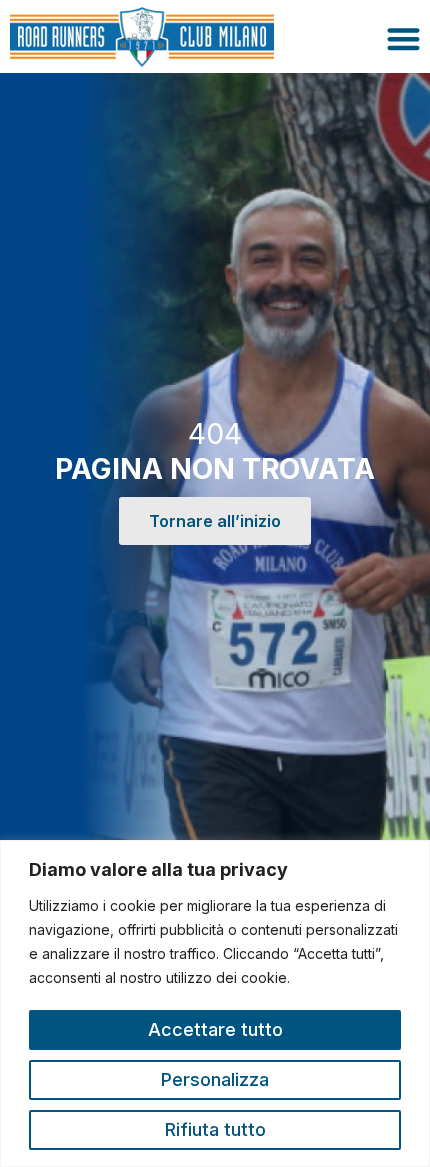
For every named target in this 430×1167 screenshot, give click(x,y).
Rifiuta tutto (215, 1129)
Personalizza (215, 1079)
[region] (215, 1003)
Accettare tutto (215, 1029)
